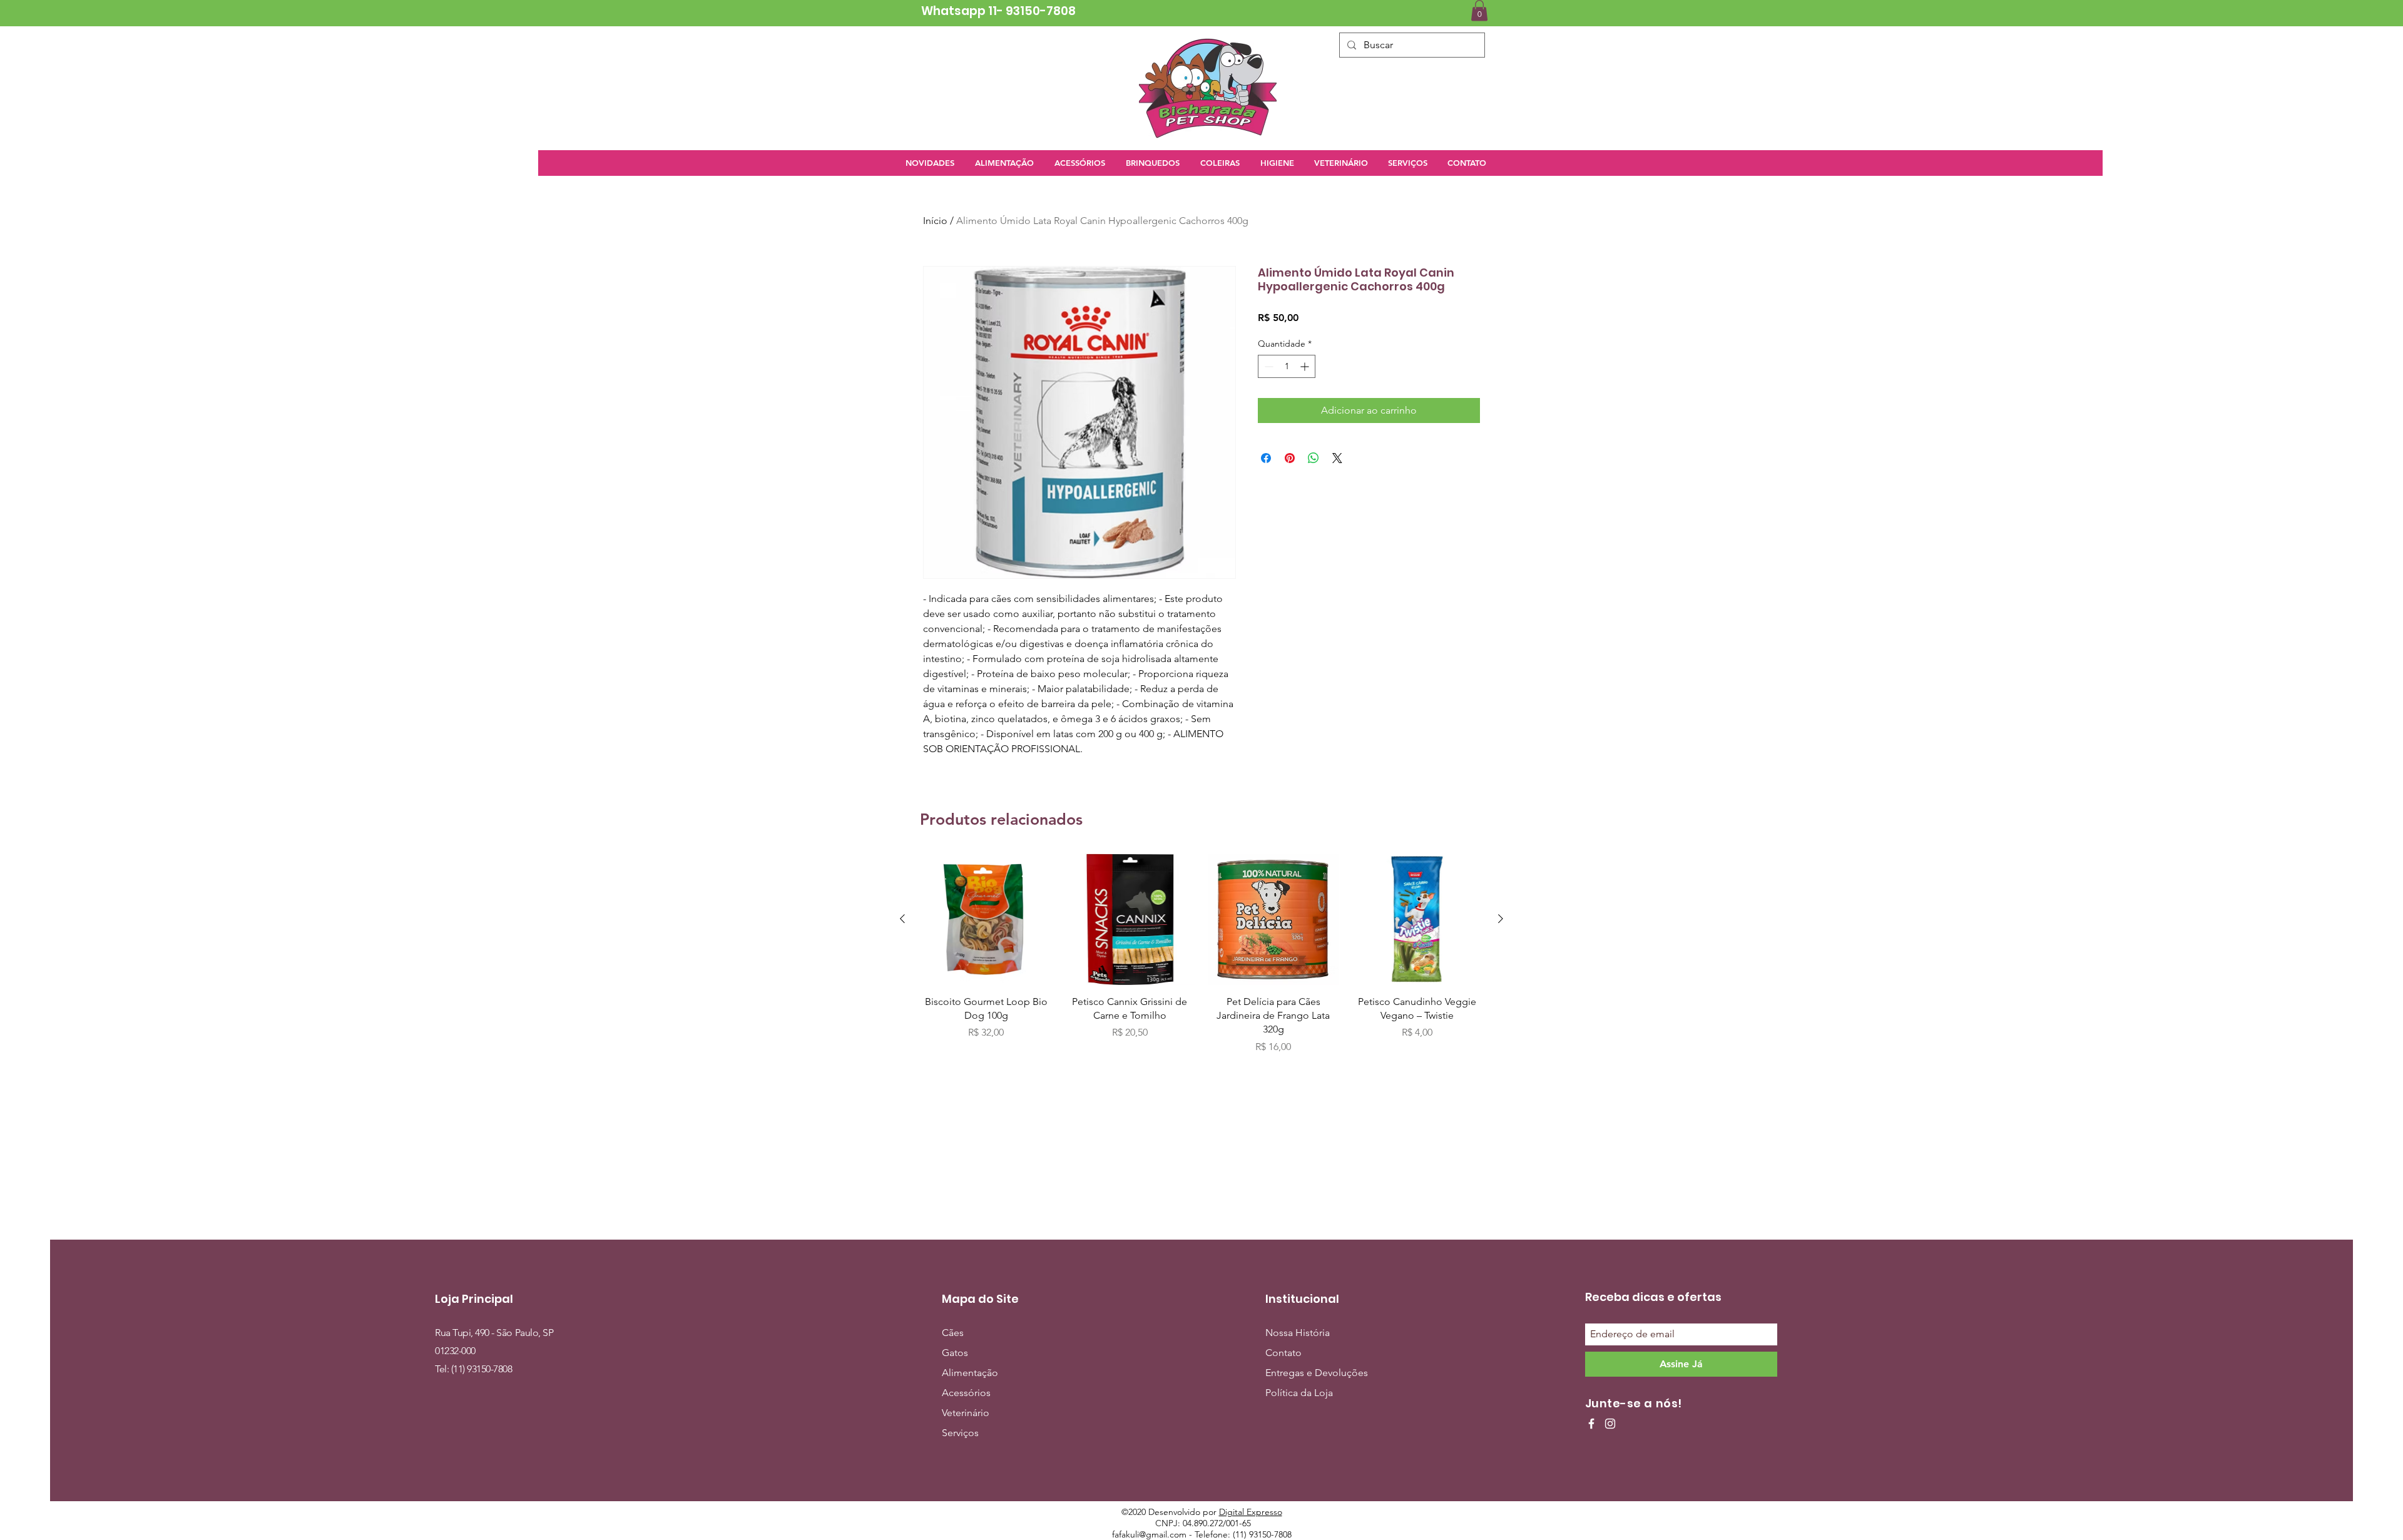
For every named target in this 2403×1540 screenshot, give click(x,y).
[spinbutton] (1287, 366)
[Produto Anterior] (902, 919)
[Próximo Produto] (1501, 919)
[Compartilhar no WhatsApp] (1314, 458)
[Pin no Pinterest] (1290, 458)
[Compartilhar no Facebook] (1266, 458)
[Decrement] (1268, 366)
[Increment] (1306, 366)
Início (935, 221)
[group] (1201, 954)
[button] (1479, 10)
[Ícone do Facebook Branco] (1591, 1424)
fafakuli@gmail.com (1149, 1534)
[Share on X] (1337, 458)
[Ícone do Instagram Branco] (1610, 1424)
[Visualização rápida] (986, 919)
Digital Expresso (1251, 1512)
